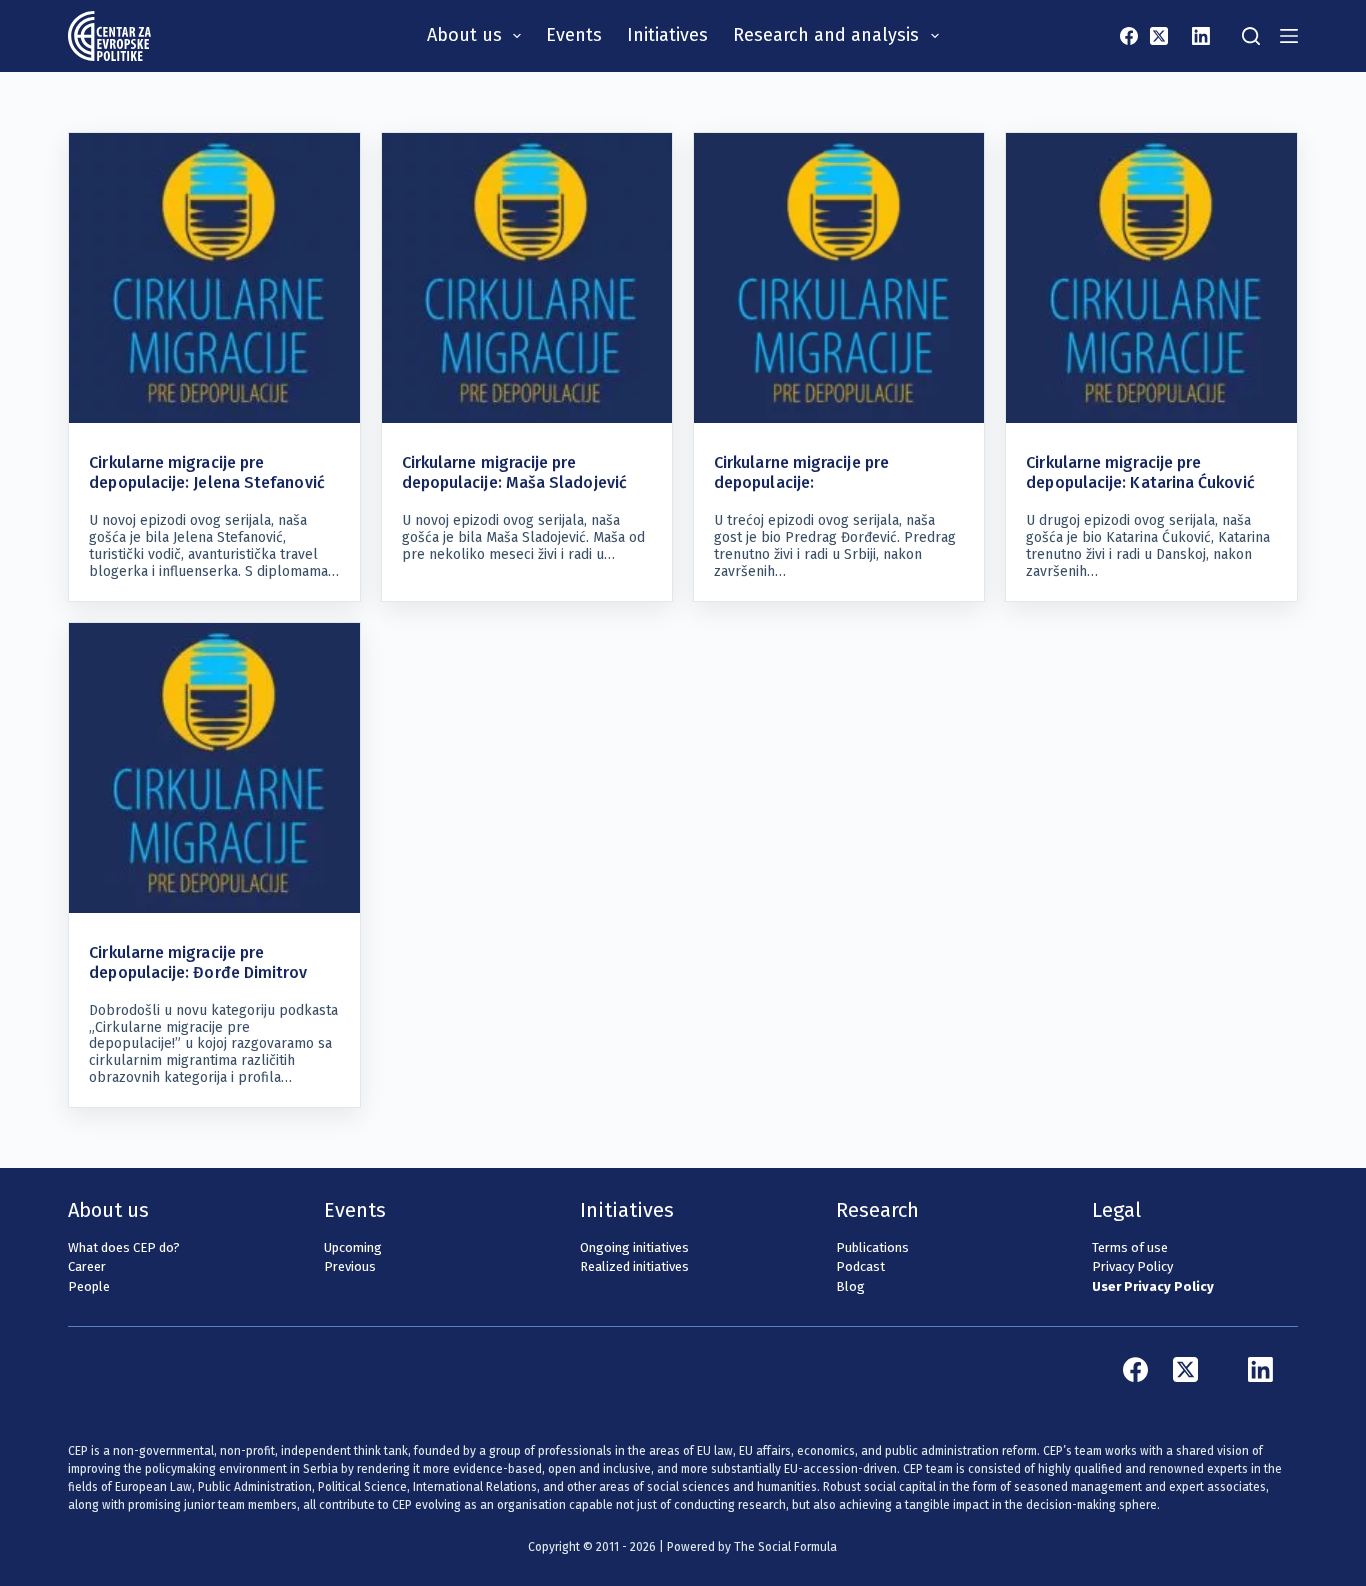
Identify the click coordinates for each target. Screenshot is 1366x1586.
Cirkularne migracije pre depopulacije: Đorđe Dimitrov (198, 962)
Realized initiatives (634, 1266)
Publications (872, 1247)
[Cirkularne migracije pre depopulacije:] (839, 278)
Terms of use (1130, 1247)
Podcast (860, 1266)
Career (87, 1266)
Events (574, 35)
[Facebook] (1129, 36)
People (89, 1286)
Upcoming (353, 1247)
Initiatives (667, 35)
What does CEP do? (124, 1247)
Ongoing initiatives (634, 1247)
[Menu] (1289, 36)
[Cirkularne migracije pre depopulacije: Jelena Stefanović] (214, 278)
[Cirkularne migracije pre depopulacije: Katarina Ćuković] (1151, 278)
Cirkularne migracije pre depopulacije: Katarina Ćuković (1140, 472)
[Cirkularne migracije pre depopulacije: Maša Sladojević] (527, 278)
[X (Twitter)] (1159, 36)
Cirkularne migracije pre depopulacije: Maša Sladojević (514, 472)
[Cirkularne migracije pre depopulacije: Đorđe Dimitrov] (214, 768)
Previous (350, 1266)
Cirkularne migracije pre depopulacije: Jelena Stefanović (206, 472)
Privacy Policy (1132, 1266)
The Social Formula (785, 1547)
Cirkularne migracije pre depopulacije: (801, 472)
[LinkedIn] (1201, 36)
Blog (850, 1286)
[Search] (1251, 36)
